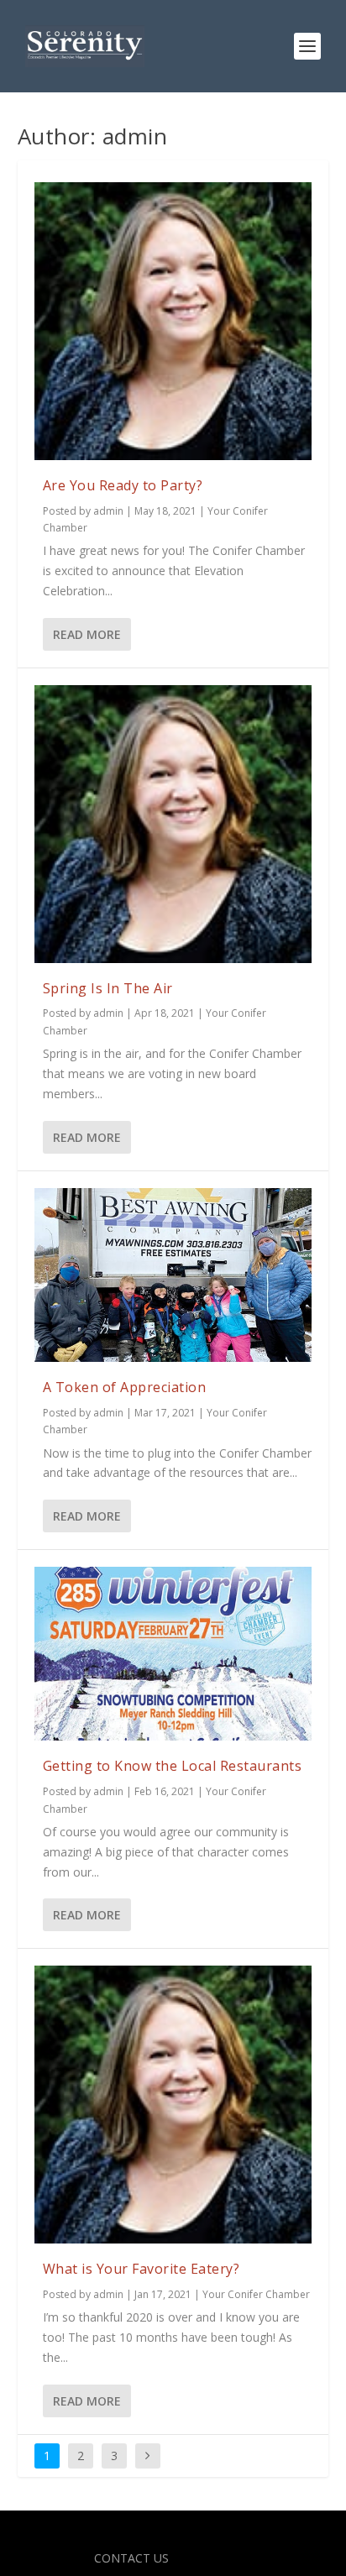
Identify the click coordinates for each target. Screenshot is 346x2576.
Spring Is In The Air (108, 988)
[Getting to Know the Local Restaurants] (173, 1654)
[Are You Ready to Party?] (173, 321)
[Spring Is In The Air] (173, 824)
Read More (87, 634)
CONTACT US (131, 2558)
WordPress (294, 2533)
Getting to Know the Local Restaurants (173, 1766)
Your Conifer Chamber (256, 2294)
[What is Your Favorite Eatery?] (173, 2105)
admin (108, 511)
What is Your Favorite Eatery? (142, 2269)
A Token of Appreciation (125, 1387)
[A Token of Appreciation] (173, 1275)
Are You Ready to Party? (123, 485)
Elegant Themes (137, 2533)
